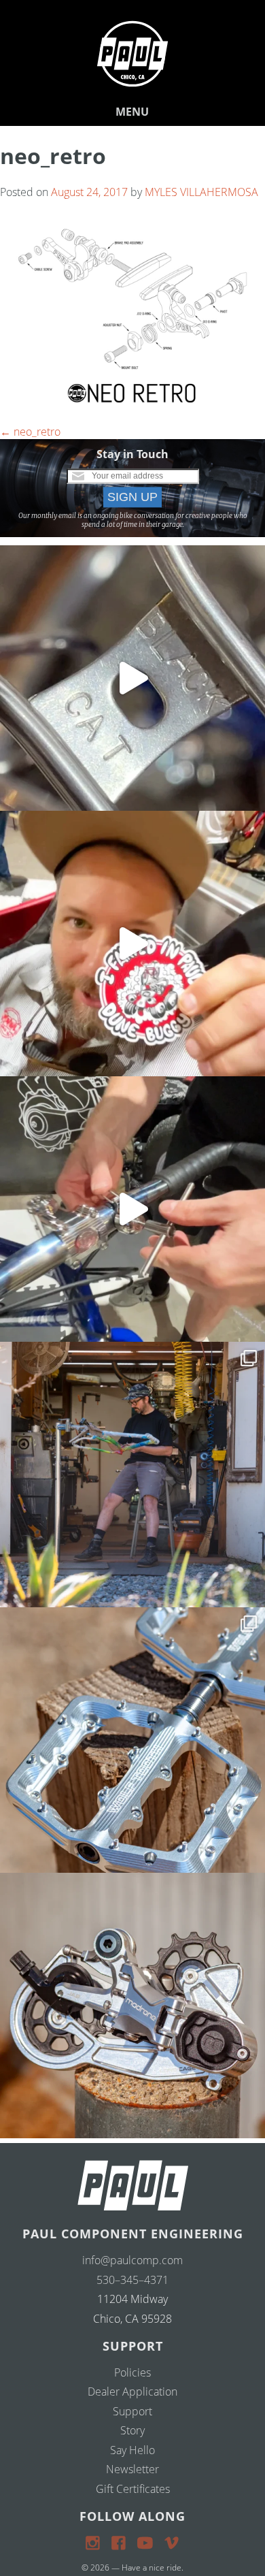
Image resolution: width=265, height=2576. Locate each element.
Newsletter (132, 2469)
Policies (132, 2372)
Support (132, 2411)
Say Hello (132, 2450)
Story (132, 2430)
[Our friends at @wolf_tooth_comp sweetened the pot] (132, 1740)
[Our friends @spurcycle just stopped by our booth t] (132, 1209)
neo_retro (30, 432)
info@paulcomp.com (132, 2260)
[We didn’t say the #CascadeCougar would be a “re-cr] (132, 1475)
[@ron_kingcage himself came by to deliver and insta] (132, 678)
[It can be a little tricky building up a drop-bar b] (132, 2006)
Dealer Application (132, 2392)
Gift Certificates (133, 2489)
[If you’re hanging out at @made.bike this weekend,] (132, 944)
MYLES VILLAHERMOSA (201, 192)
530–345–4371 (132, 2280)
